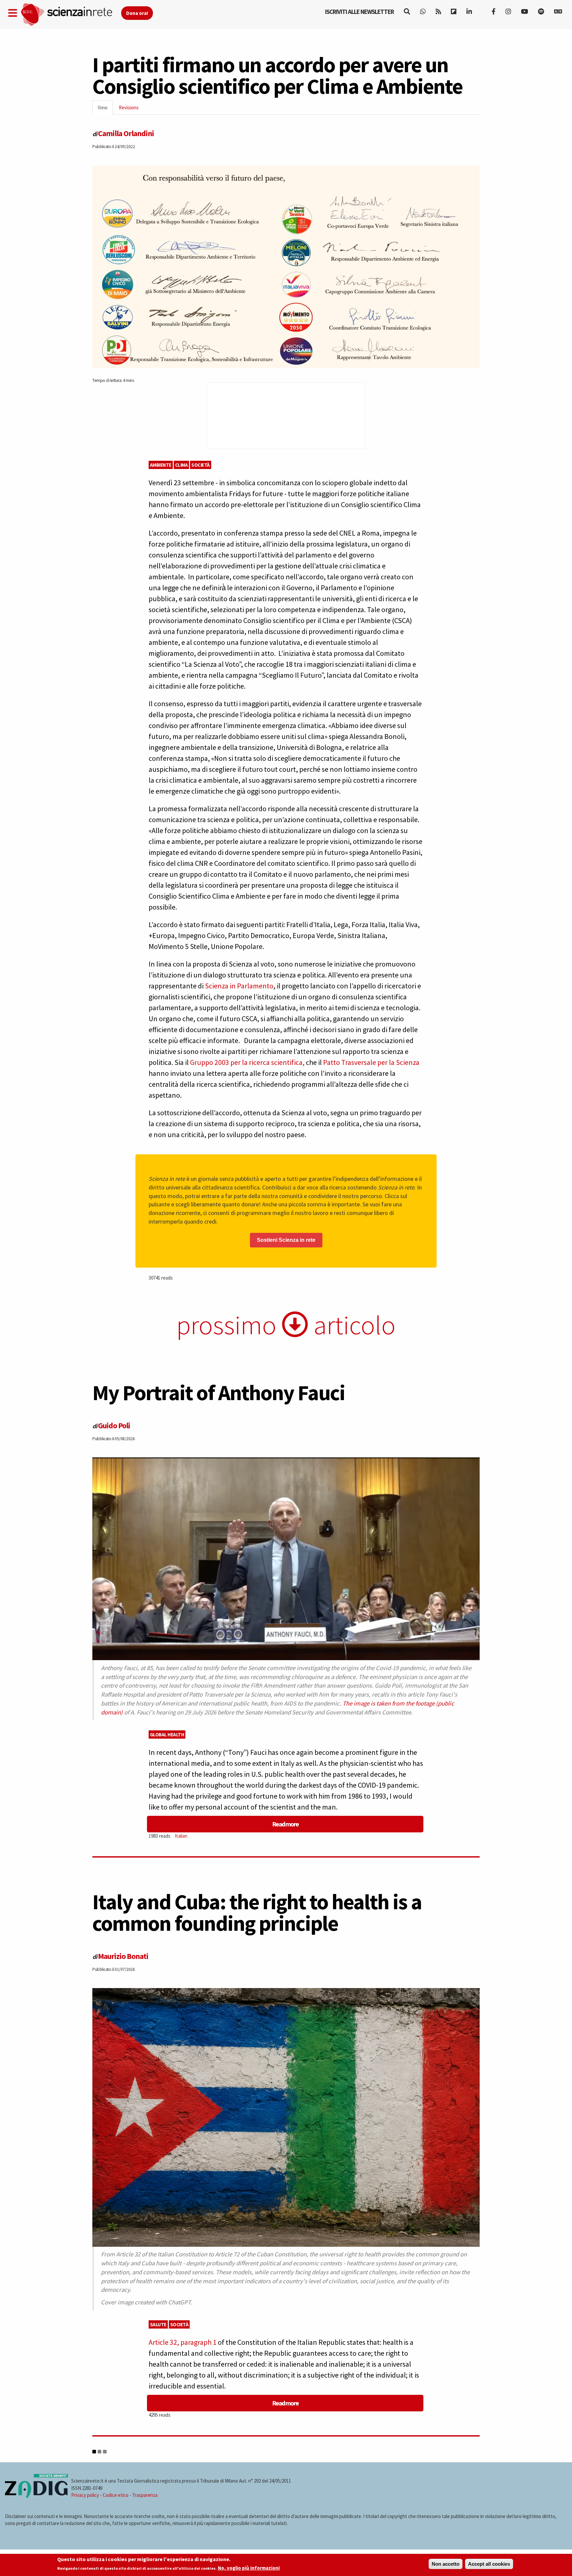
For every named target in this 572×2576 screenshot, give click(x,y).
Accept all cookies (489, 2564)
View (105, 109)
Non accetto (446, 2564)
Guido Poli (114, 1425)
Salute (158, 2324)
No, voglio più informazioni (249, 2568)
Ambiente (161, 465)
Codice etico (116, 2495)
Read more (285, 1824)
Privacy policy (85, 2495)
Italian (181, 1836)
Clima (182, 465)
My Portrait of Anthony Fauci (219, 1393)
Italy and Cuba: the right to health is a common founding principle (257, 1912)
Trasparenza (145, 2495)
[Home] (71, 15)
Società (201, 465)
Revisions (129, 107)
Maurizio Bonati (123, 1956)
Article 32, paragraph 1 (183, 2342)
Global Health (167, 1735)
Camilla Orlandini (126, 133)
